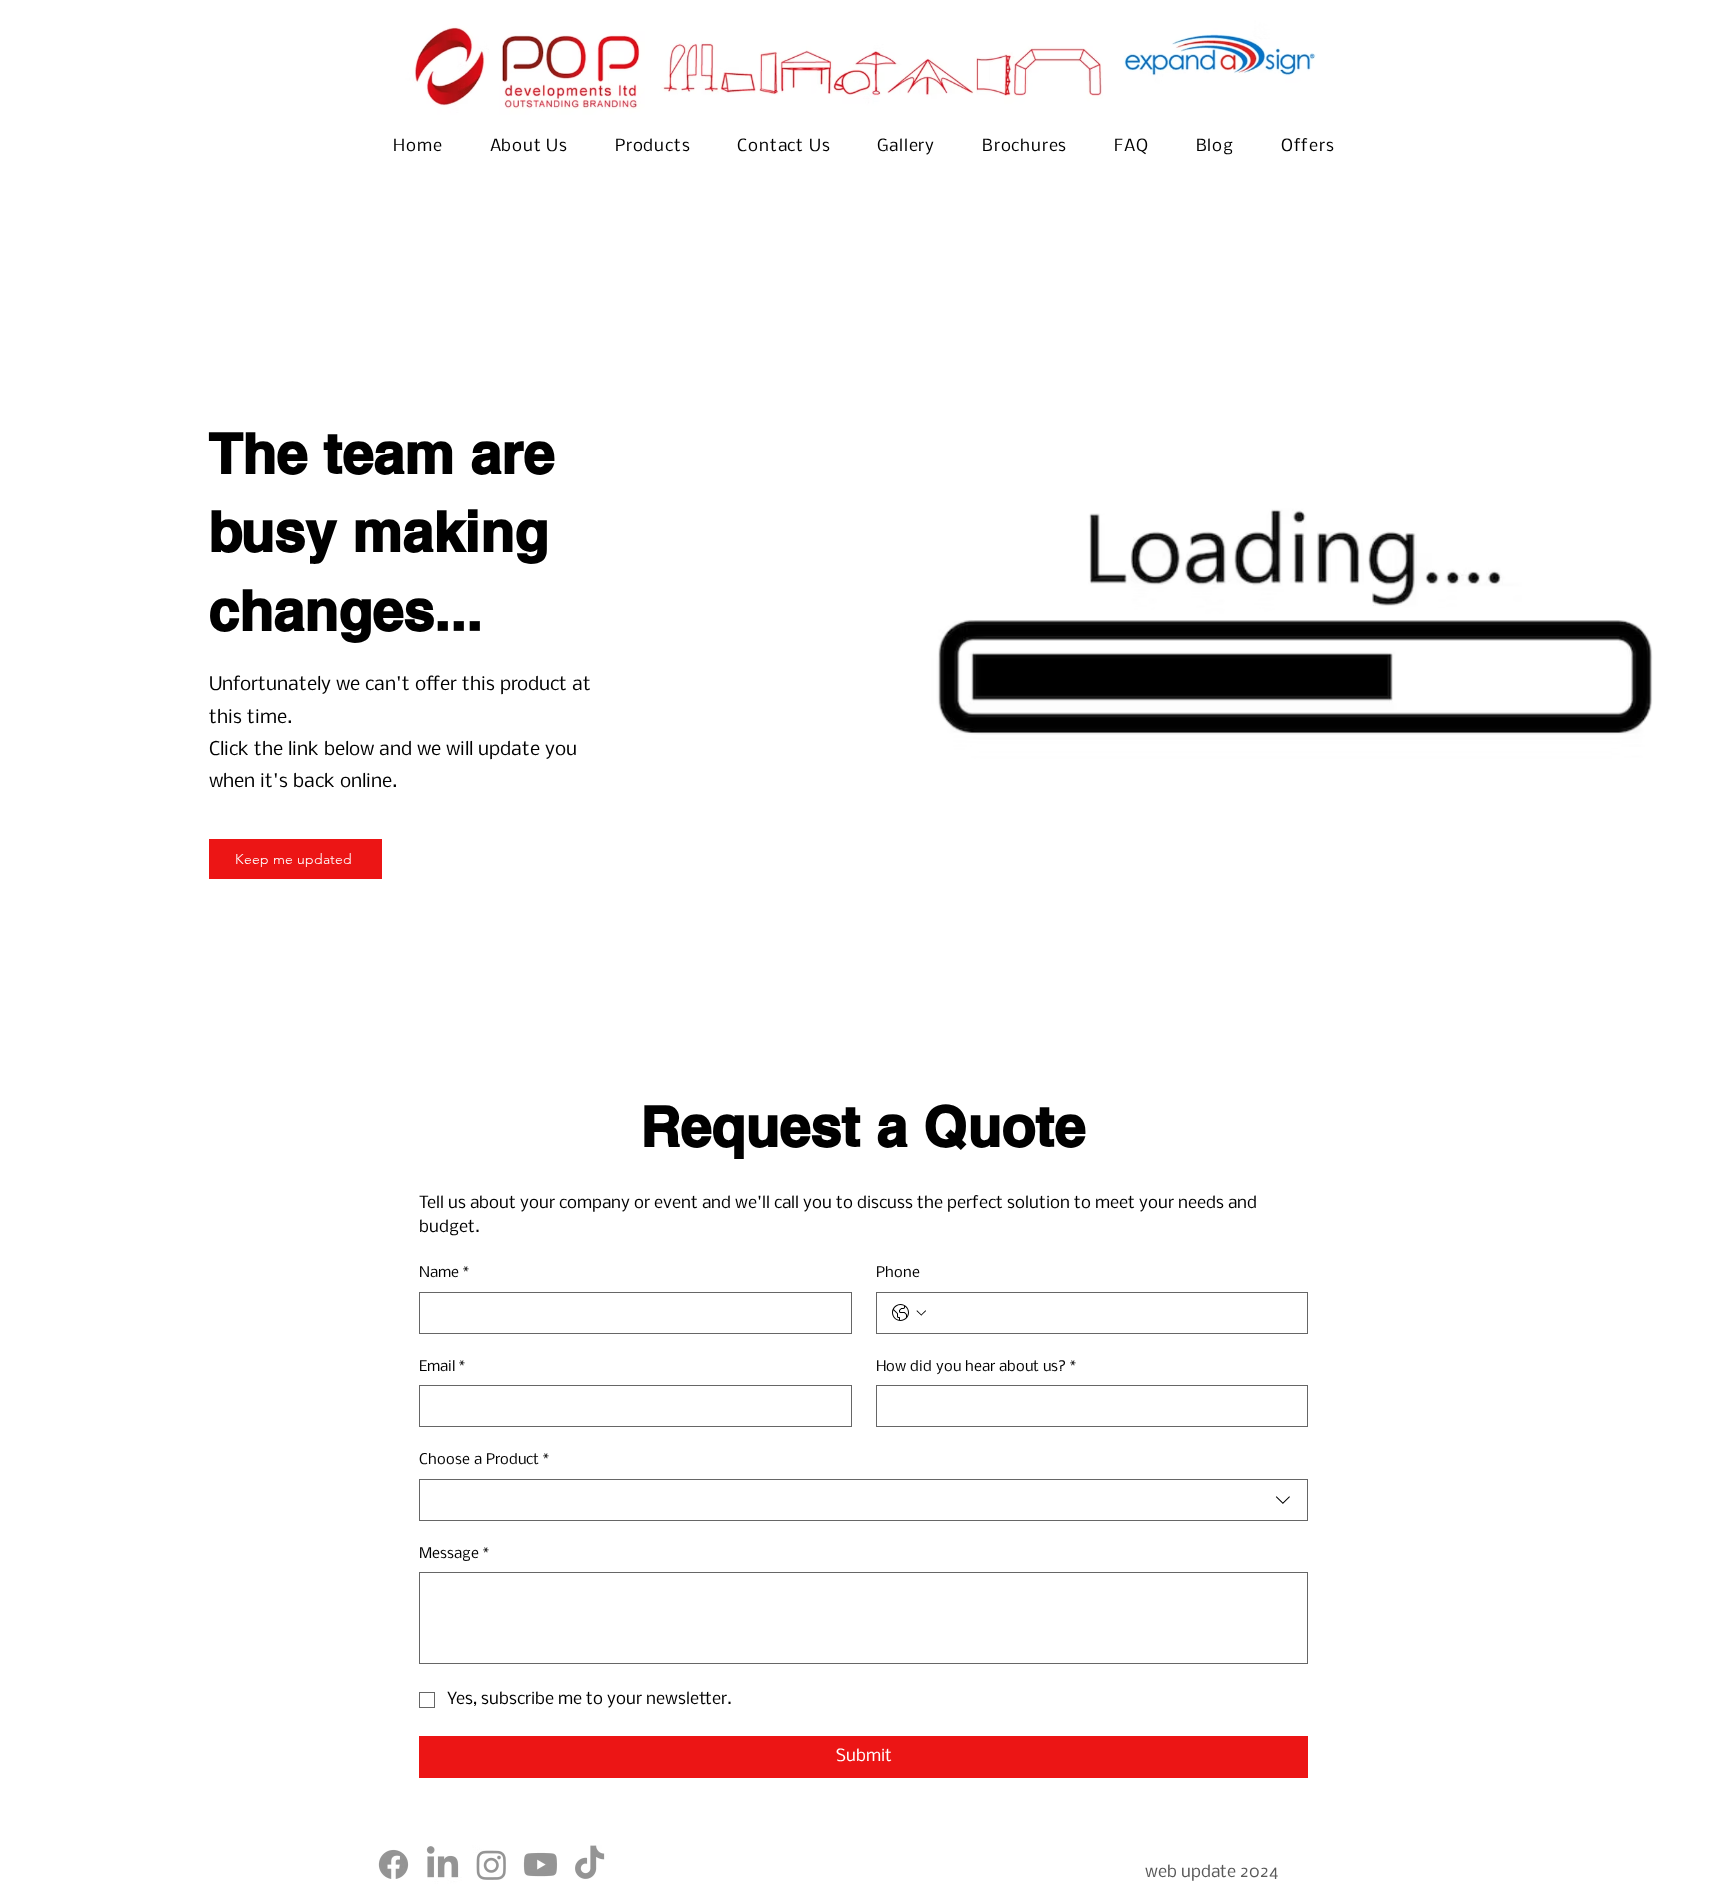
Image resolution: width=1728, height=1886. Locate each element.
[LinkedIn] (442, 1864)
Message (454, 1554)
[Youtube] (540, 1864)
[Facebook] (393, 1864)
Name (444, 1273)
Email (442, 1367)
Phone (898, 1273)
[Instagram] (491, 1864)
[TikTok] (589, 1864)
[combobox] (863, 1500)
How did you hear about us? (976, 1367)
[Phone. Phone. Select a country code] (909, 1313)
